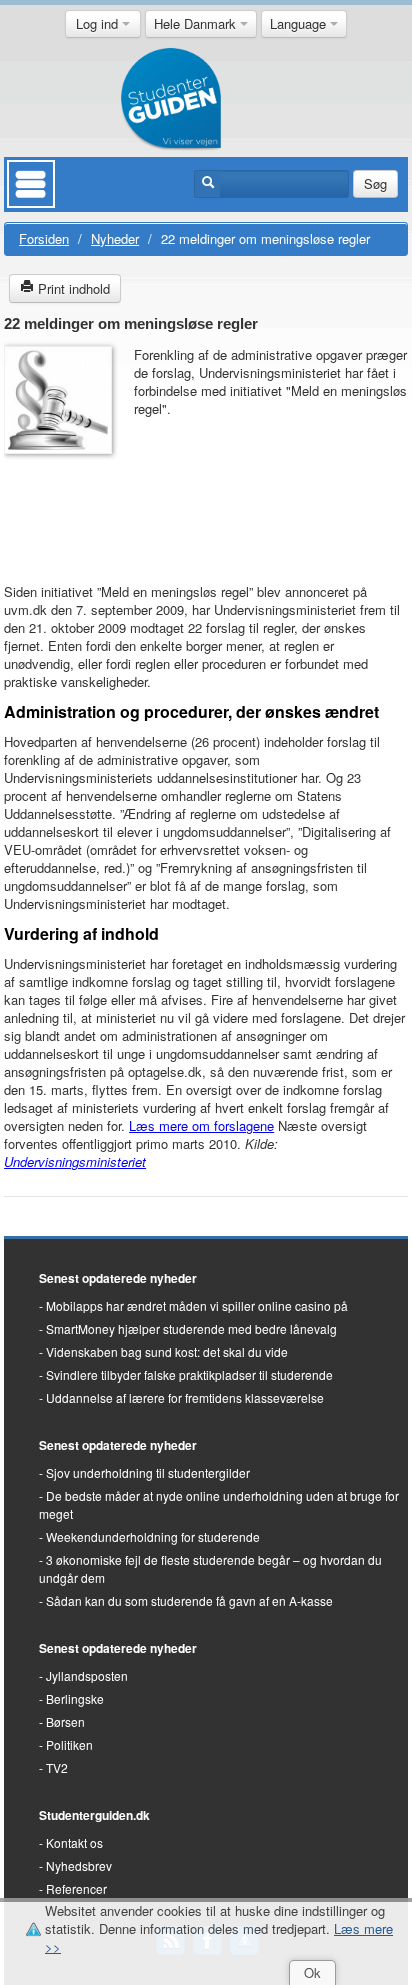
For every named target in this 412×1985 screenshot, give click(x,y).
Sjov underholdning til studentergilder (148, 1472)
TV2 (57, 1767)
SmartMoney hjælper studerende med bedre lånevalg (191, 1328)
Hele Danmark (197, 23)
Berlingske (75, 1698)
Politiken (69, 1744)
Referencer (76, 1888)
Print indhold (72, 288)
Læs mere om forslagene (201, 1125)
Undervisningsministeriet (75, 1161)
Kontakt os (74, 1842)
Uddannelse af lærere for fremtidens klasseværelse (185, 1397)
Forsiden (44, 238)
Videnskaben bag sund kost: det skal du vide (167, 1351)
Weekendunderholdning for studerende (153, 1536)
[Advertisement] (64, 509)
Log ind (99, 23)
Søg (375, 183)
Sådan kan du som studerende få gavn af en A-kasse (189, 1600)
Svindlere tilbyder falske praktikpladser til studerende (189, 1374)
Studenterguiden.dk (94, 1815)
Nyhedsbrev (79, 1865)
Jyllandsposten (87, 1675)
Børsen (65, 1721)
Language (300, 23)
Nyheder (115, 238)
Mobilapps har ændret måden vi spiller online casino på (197, 1305)
